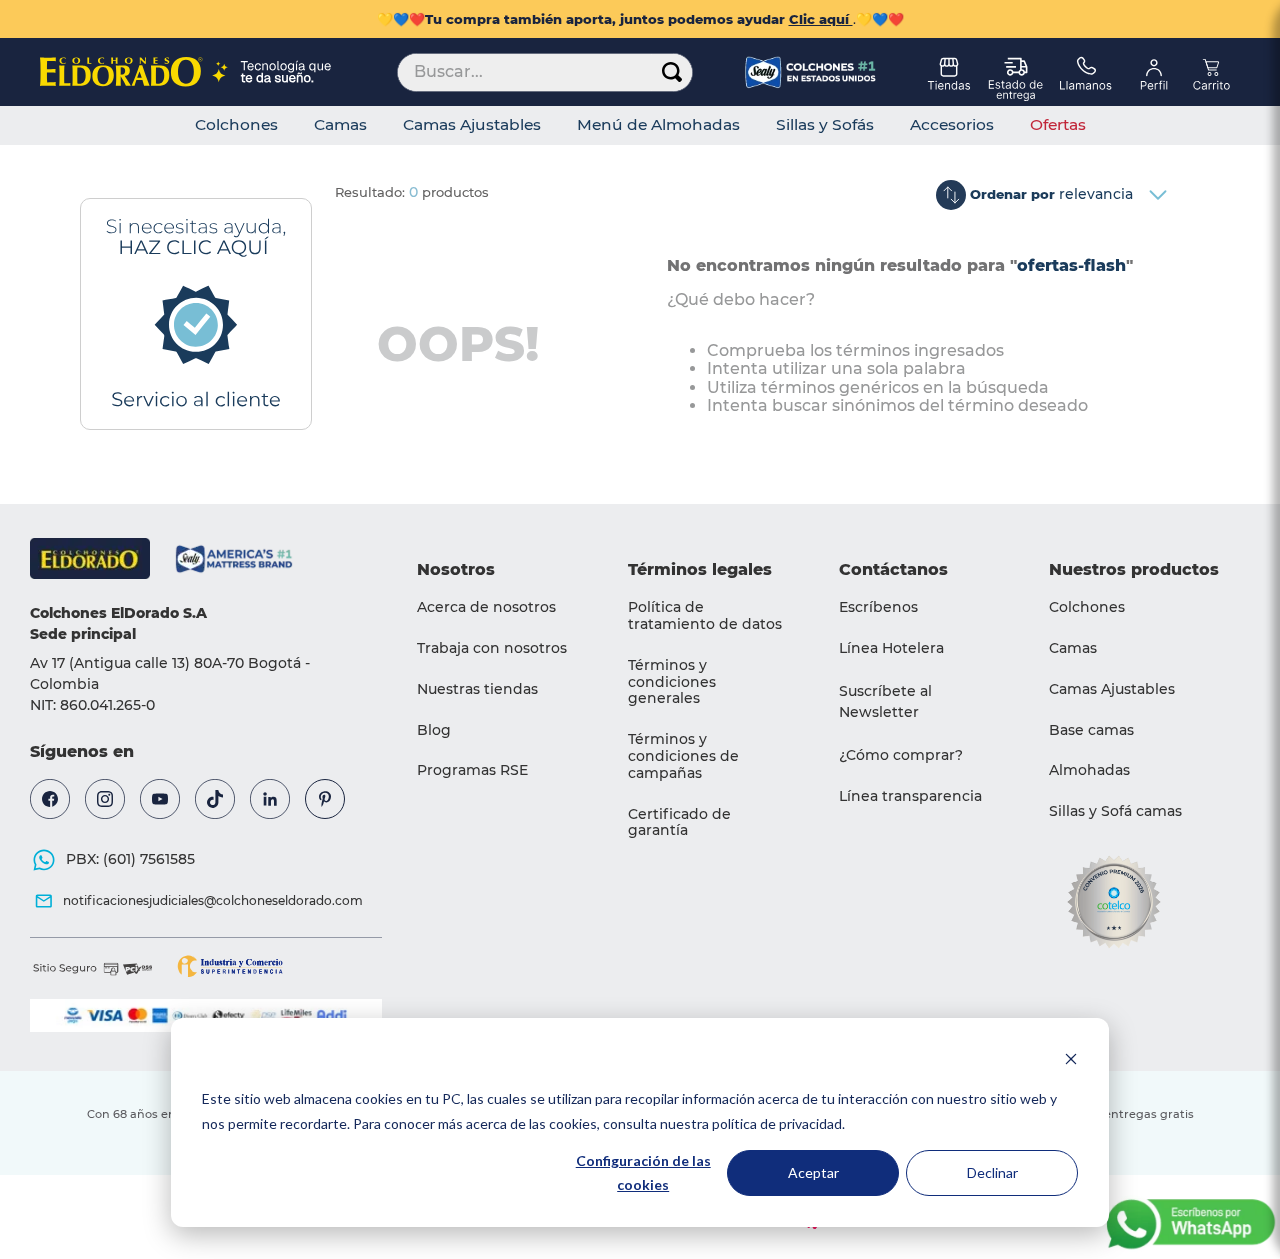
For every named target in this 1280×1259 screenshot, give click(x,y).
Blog (434, 730)
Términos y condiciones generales (672, 682)
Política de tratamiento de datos (705, 615)
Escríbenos (878, 607)
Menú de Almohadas (658, 125)
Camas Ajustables (472, 125)
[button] (919, 702)
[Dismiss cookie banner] (1071, 1061)
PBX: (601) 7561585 (130, 859)
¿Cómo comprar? (901, 755)
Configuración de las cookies (643, 1173)
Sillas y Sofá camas (1115, 811)
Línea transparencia (910, 796)
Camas (340, 125)
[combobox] (545, 72)
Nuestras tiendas (477, 689)
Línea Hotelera (891, 648)
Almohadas (1089, 770)
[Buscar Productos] (672, 72)
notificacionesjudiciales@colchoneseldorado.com (213, 900)
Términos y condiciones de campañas (683, 756)
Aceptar (813, 1172)
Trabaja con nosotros (492, 648)
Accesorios (952, 125)
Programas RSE (472, 770)
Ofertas (1058, 125)
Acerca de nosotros (486, 607)
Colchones (236, 125)
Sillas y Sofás (825, 125)
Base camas (1091, 730)
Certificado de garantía (679, 822)
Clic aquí (821, 19)
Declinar (992, 1172)
